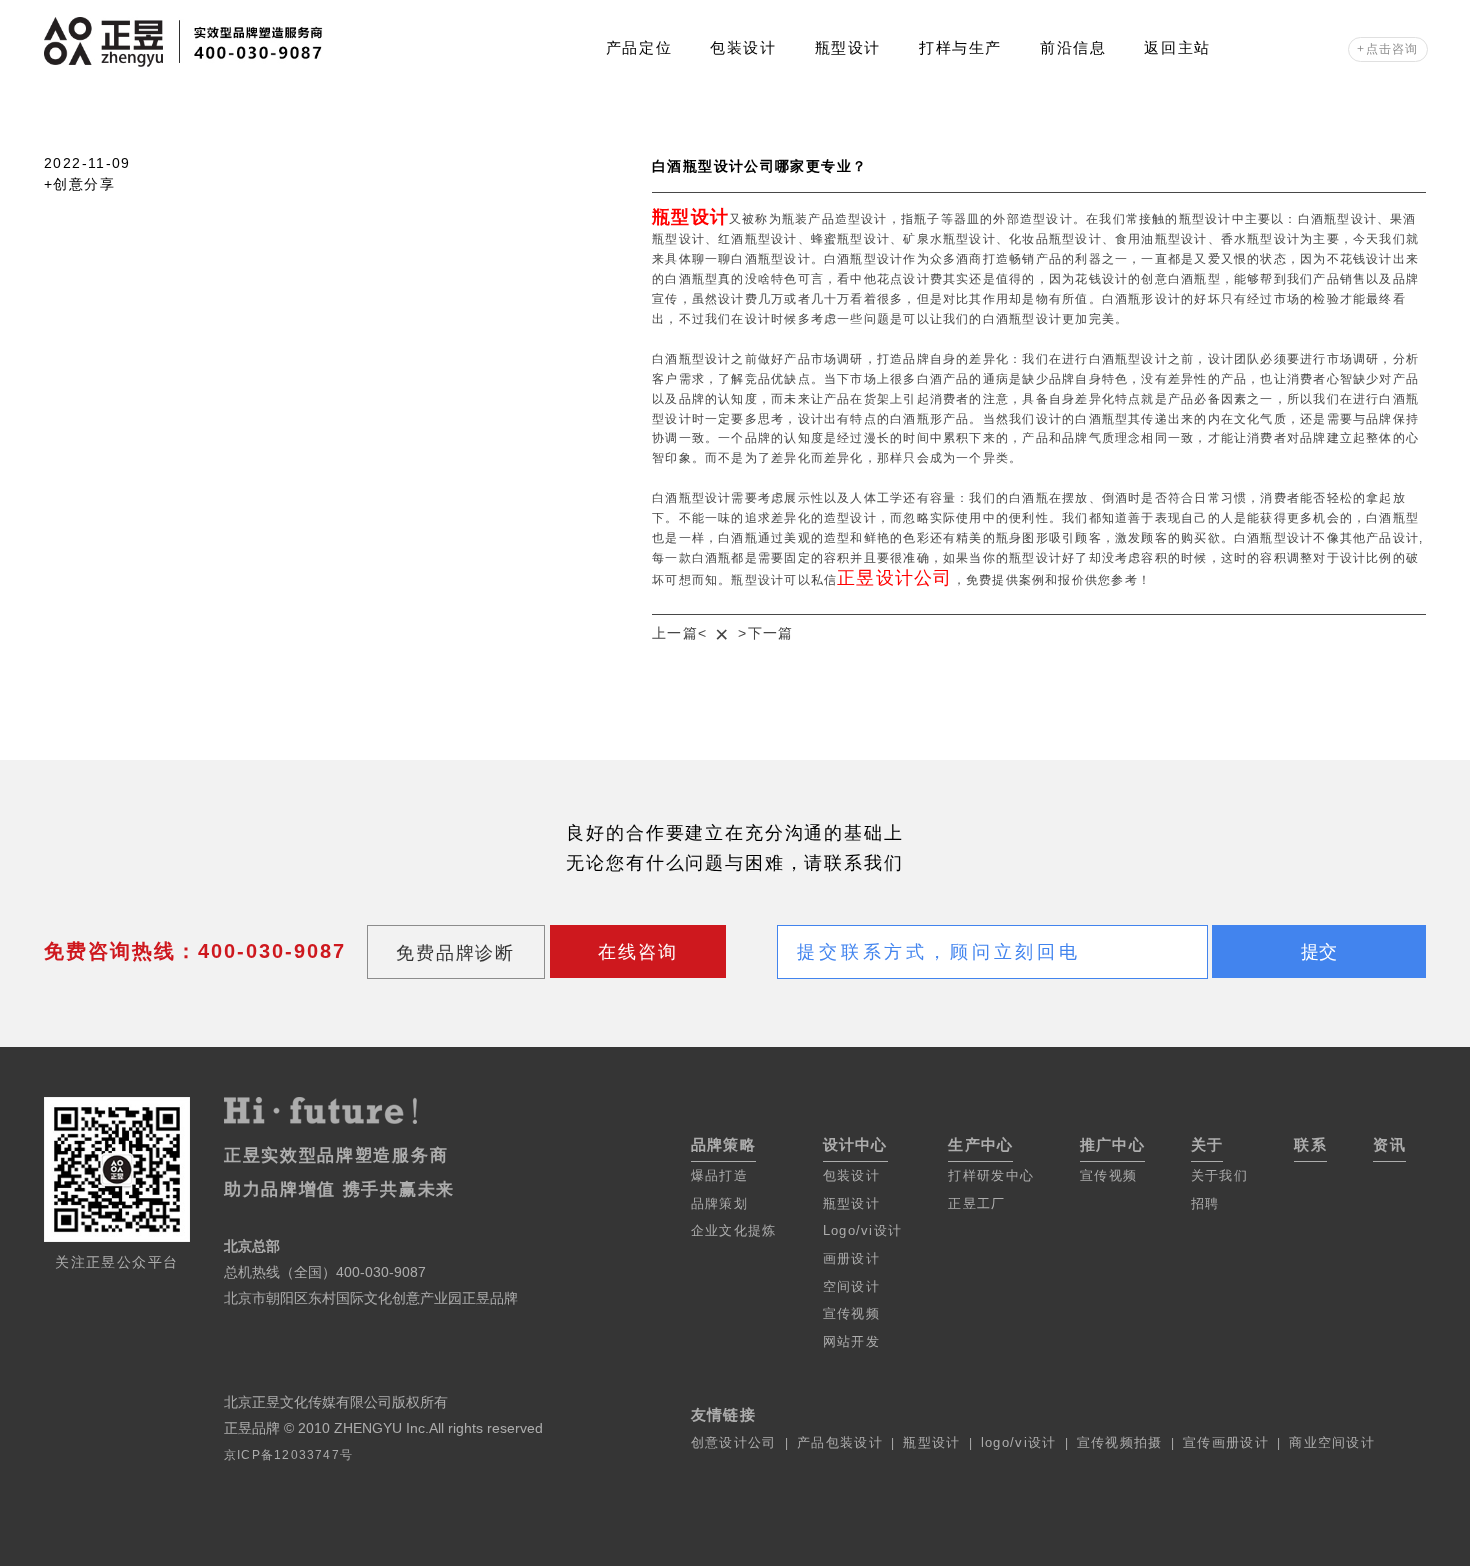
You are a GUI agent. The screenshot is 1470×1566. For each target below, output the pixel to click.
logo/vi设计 (1019, 1442)
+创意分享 (79, 184)
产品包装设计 (840, 1442)
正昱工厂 (976, 1203)
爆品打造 (719, 1175)
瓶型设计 (848, 47)
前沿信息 (1073, 47)
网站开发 (851, 1341)
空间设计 (851, 1286)
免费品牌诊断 (455, 952)
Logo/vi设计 (863, 1230)
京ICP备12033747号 (288, 1455)
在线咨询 (637, 951)
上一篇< (680, 633)
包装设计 (743, 47)
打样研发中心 (991, 1175)
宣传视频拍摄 (1120, 1442)
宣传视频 (851, 1313)
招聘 (1205, 1203)
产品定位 (639, 47)
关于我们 (1219, 1175)
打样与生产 (960, 47)
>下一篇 (766, 633)
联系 (1310, 1144)
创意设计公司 (734, 1442)
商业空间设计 (1332, 1442)
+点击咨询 (1387, 49)
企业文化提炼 (734, 1230)
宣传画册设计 (1226, 1442)
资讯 (1389, 1144)
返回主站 (1177, 47)
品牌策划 (719, 1203)
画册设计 (851, 1258)
